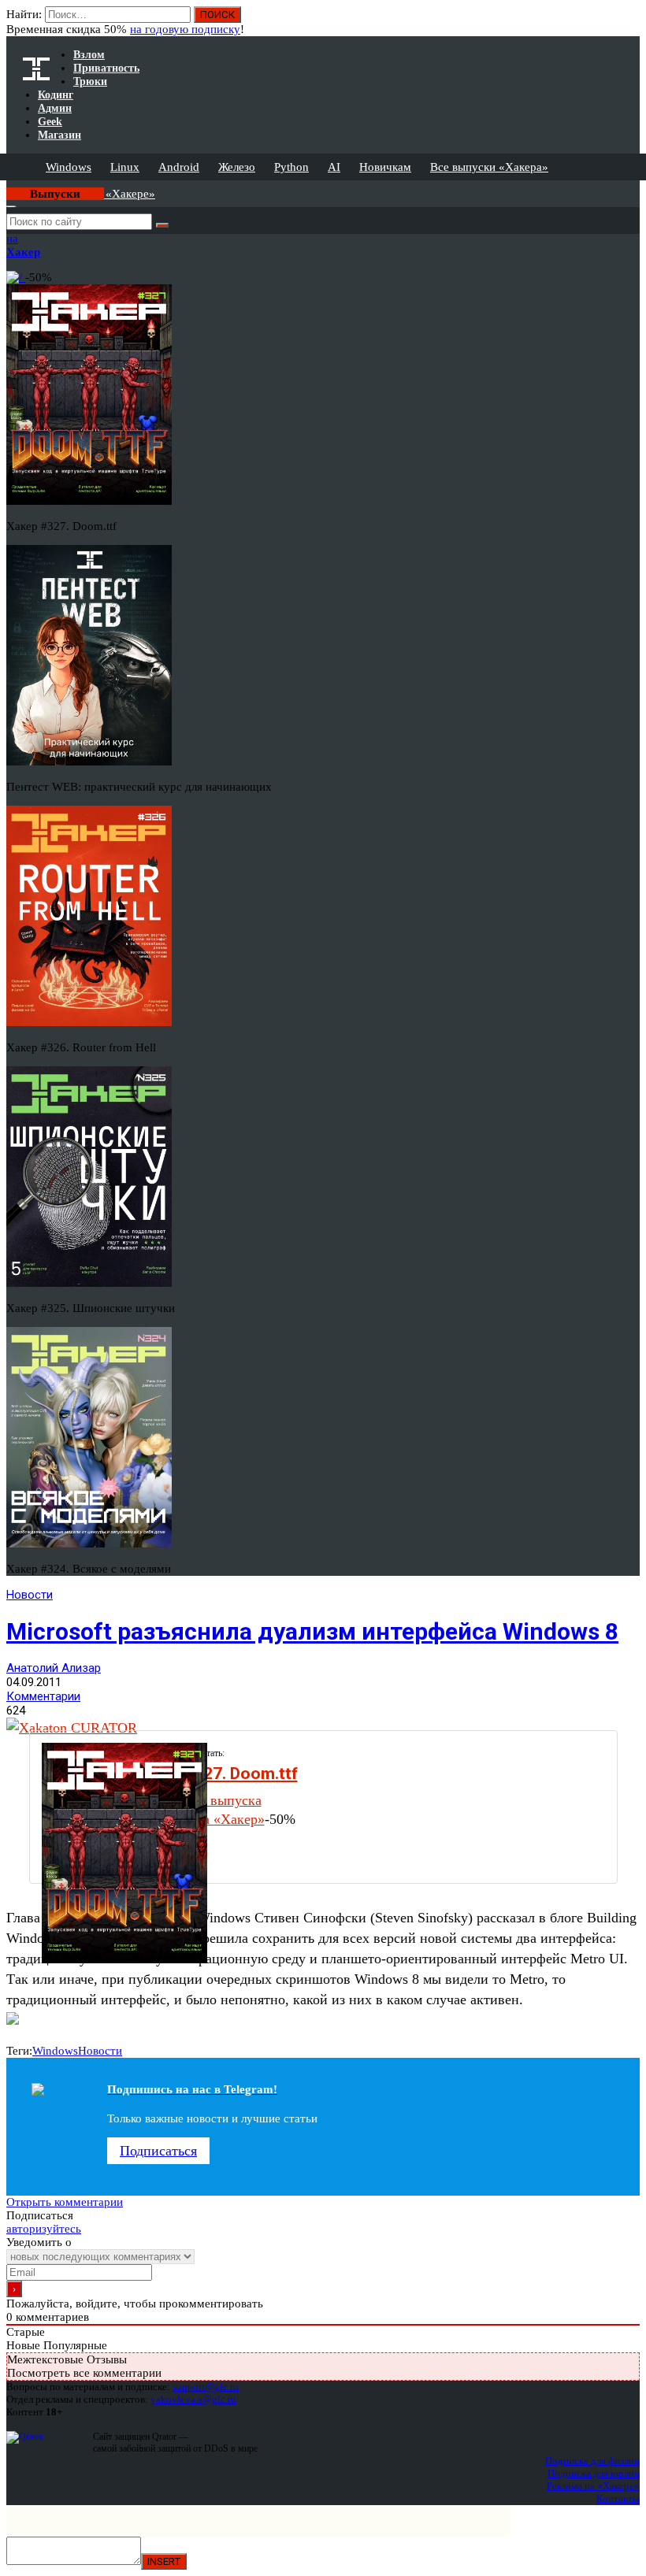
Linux (125, 167)
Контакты (618, 2498)
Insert (164, 2561)
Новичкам (385, 167)
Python (291, 167)
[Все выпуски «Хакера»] (8, 187)
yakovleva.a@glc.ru (193, 2399)
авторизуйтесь (44, 2229)
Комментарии (43, 1696)
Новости (30, 1595)
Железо (237, 167)
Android (179, 167)
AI (334, 167)
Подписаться (158, 2151)
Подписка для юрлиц (594, 2473)
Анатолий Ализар (54, 1668)
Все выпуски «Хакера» (489, 167)
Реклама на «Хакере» (593, 2486)
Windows (69, 167)
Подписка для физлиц (592, 2461)
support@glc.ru (206, 2387)
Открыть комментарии (65, 2202)
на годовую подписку (185, 29)
